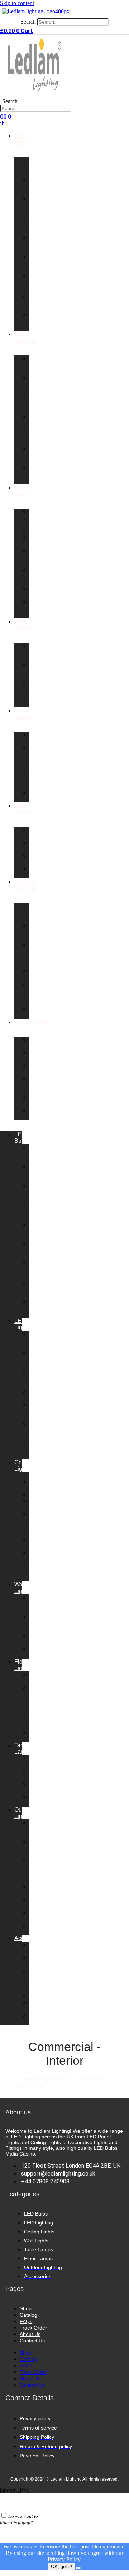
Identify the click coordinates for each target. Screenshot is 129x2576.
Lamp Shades (39, 1101)
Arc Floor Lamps (37, 780)
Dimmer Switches (40, 1043)
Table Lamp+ (37, 833)
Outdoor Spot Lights (39, 932)
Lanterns (40, 570)
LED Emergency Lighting (43, 474)
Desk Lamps (37, 846)
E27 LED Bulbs (36, 263)
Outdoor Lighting (26, 885)
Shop (26, 2308)
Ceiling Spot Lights (38, 608)
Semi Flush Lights (36, 557)
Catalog (28, 2315)
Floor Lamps (23, 714)
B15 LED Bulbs (36, 225)
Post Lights (36, 974)
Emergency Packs (43, 1069)
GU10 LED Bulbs (36, 167)
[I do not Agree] (78, 2568)
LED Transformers (45, 1056)
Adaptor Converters (43, 1082)
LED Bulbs (22, 139)
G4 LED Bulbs (36, 302)
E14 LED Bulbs (36, 244)
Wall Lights (23, 625)
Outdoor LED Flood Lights (39, 954)
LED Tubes (37, 420)
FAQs (26, 2321)
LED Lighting (25, 338)
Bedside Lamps (39, 859)
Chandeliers (44, 531)
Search (28, 22)
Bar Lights (36, 579)
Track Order (33, 2328)
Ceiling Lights (23, 491)
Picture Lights (38, 687)
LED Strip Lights (36, 384)
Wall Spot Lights (36, 671)
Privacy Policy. (65, 2559)
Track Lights (36, 592)
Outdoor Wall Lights (39, 913)
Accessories (31, 1022)
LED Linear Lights (37, 436)
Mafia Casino (20, 2154)
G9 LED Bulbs (36, 186)
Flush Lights (36, 541)
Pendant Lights (39, 521)
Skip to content (17, 3)
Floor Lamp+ (37, 738)
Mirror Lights (36, 700)
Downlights (43, 512)
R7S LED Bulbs (36, 282)
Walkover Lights (40, 986)
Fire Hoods (37, 1114)
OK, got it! (62, 2567)
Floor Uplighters (42, 796)
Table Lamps (23, 809)
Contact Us (32, 2341)
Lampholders (45, 1091)
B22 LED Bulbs (36, 205)
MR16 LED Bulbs (36, 321)
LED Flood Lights (36, 455)
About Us (30, 2334)
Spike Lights (36, 999)
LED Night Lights (36, 403)
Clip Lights (36, 872)
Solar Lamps (37, 1012)
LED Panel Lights (36, 365)
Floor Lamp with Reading (40, 757)
